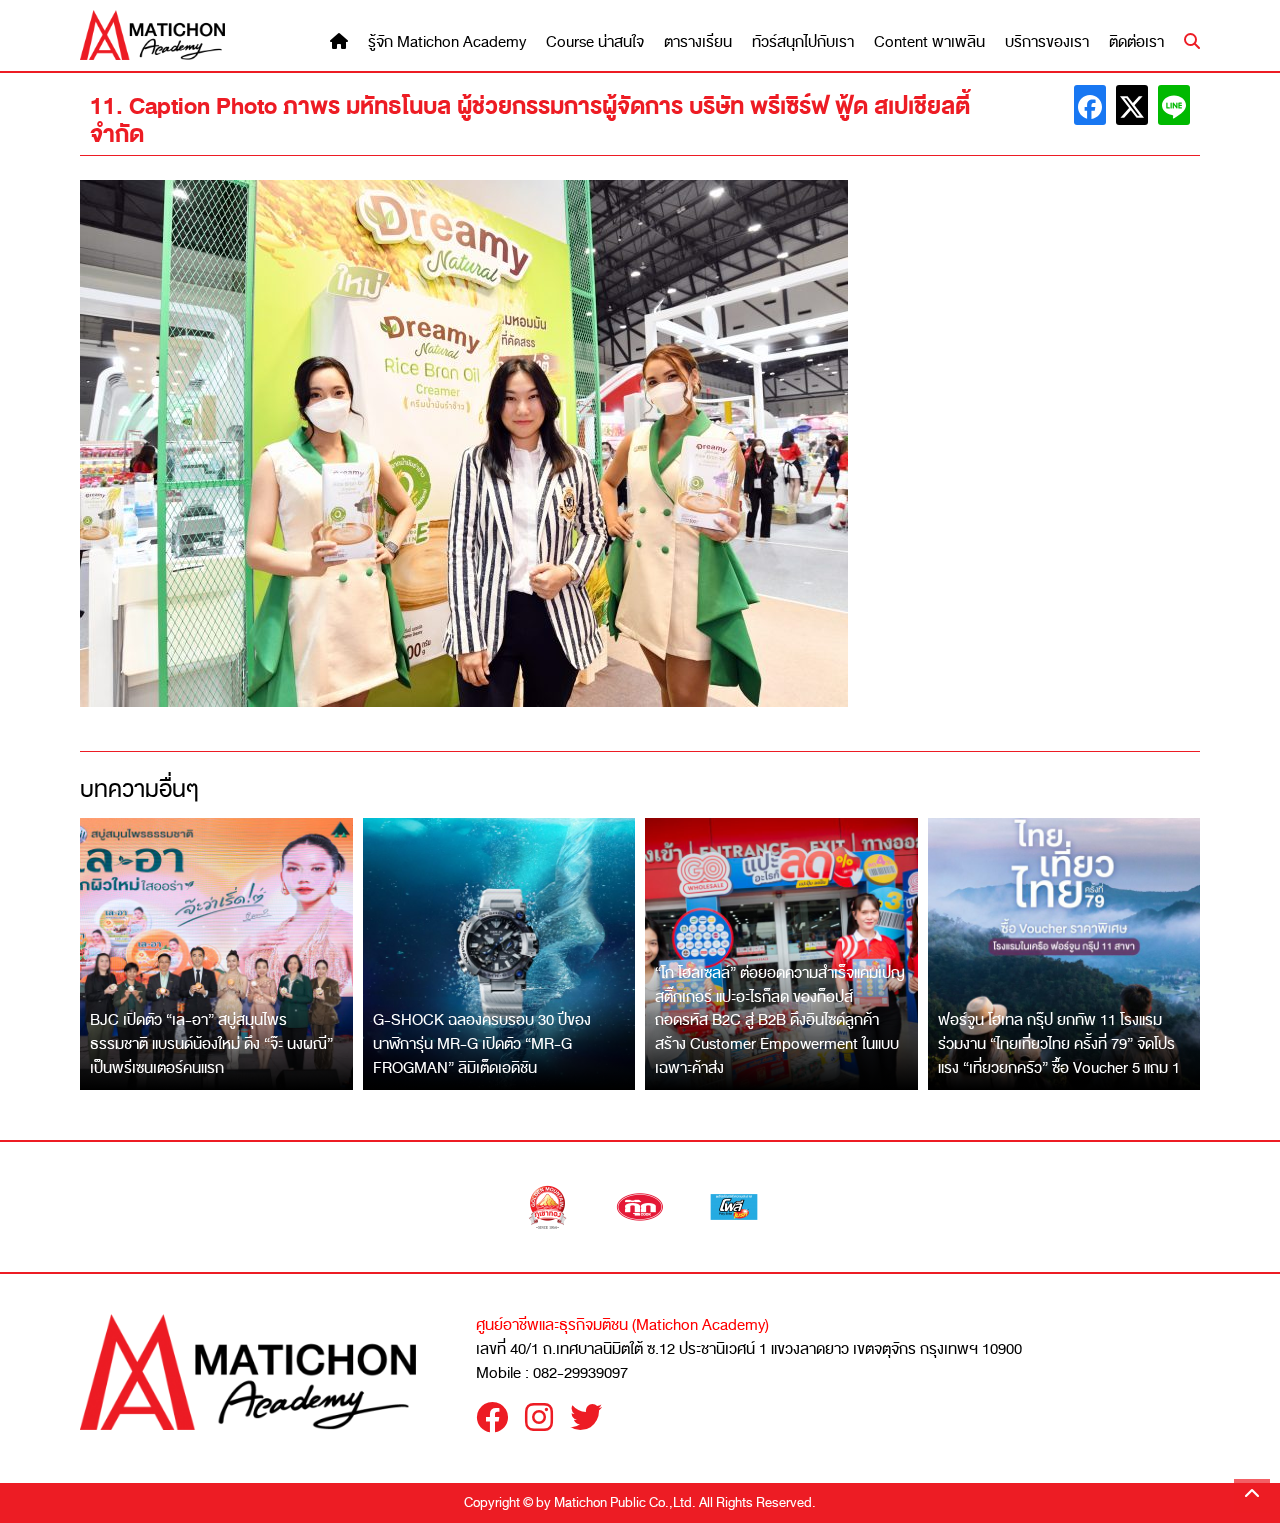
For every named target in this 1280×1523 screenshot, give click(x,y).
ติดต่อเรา (1136, 42)
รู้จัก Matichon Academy (447, 42)
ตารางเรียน (698, 42)
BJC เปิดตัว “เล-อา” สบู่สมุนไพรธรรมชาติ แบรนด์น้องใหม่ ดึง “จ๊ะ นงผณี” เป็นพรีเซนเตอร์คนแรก (211, 1043)
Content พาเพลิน (929, 42)
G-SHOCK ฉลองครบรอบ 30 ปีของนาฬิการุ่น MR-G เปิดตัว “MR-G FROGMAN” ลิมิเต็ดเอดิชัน (482, 1043)
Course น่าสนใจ (595, 42)
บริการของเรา (1047, 42)
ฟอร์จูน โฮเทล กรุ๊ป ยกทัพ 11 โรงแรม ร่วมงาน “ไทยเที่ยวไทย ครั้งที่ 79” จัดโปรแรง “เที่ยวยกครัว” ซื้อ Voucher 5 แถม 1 (1059, 1043)
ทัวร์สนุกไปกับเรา (803, 42)
